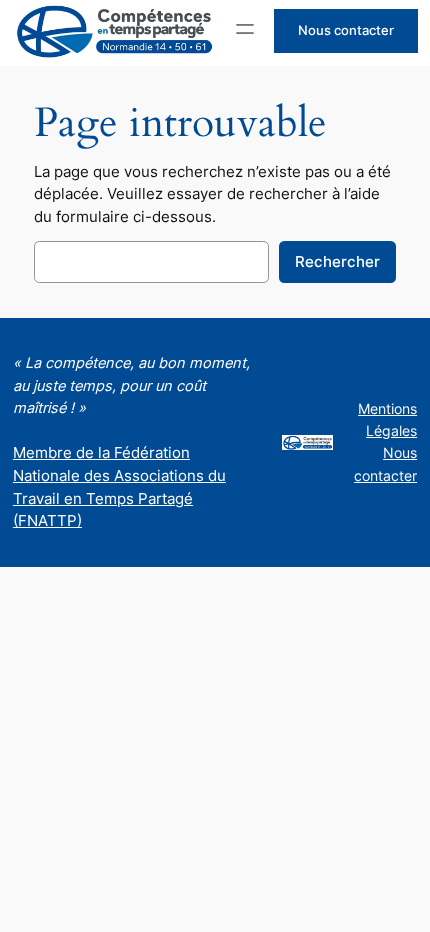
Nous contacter (346, 30)
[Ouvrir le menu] (245, 29)
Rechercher (337, 262)
